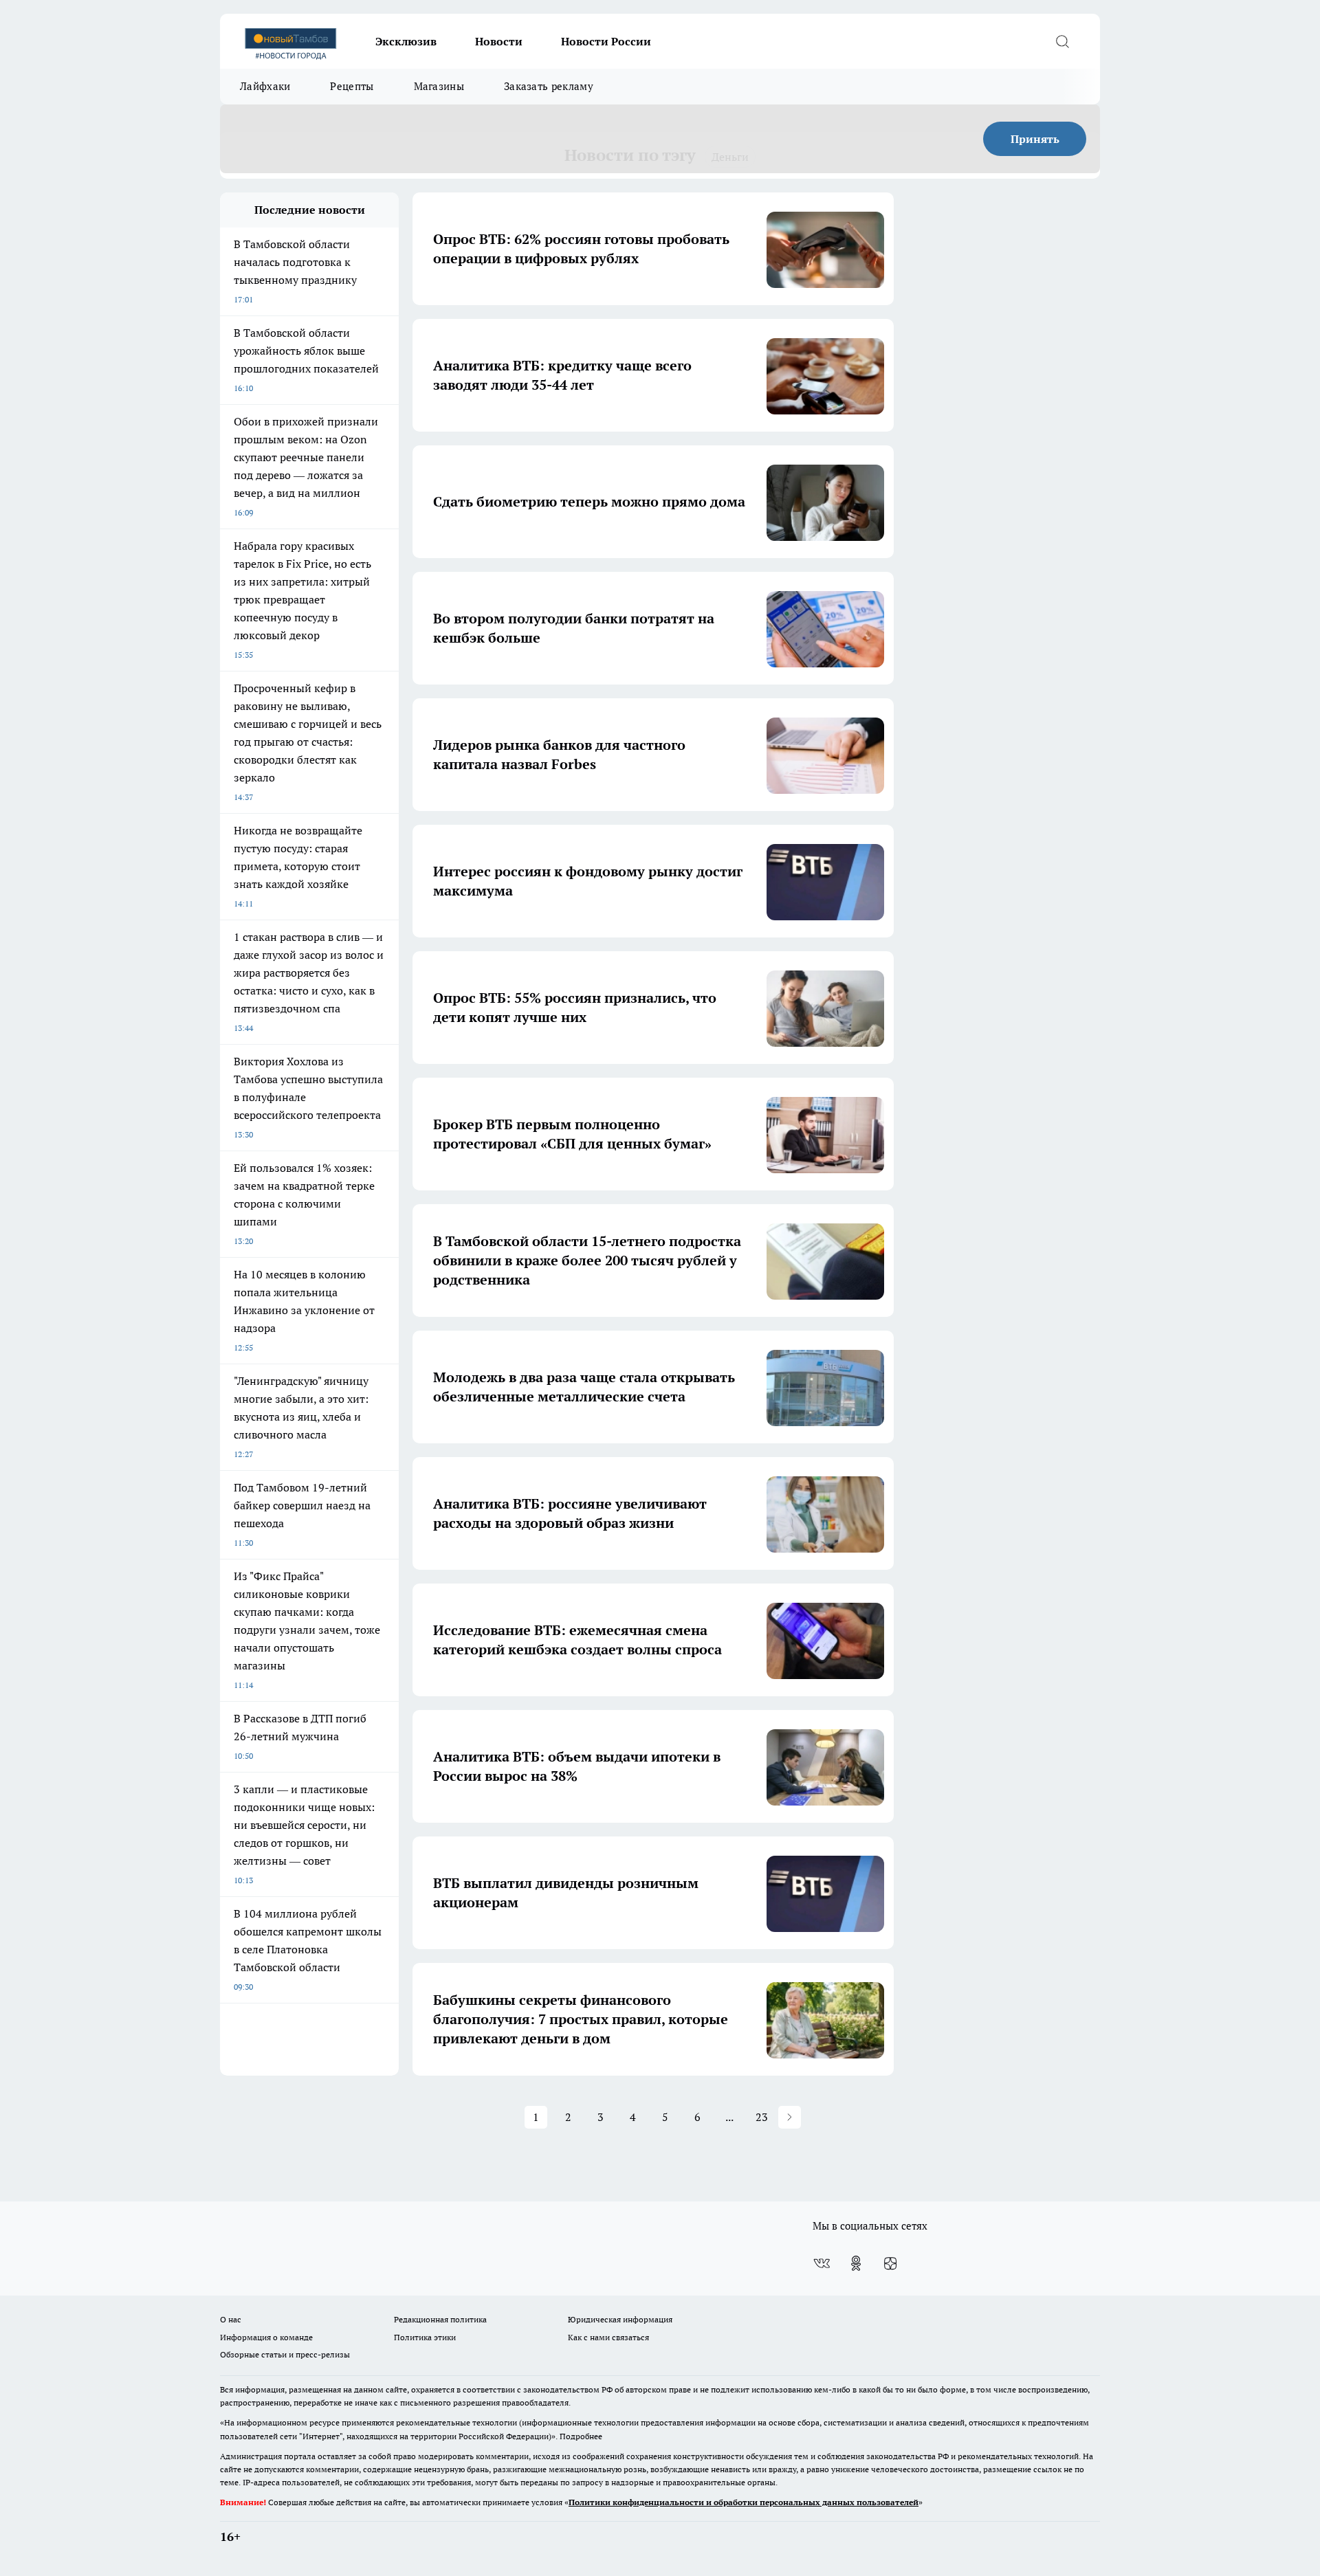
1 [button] (536, 2117)
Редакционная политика (440, 2319)
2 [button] (568, 2117)
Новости (499, 41)
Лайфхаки (265, 86)
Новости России (606, 41)
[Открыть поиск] (1062, 41)
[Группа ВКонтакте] (822, 2263)
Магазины (439, 86)
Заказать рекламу (549, 86)
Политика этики (425, 2337)
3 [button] (601, 2117)
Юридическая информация (620, 2319)
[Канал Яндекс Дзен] (890, 2263)
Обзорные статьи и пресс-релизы (285, 2354)
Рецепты (352, 86)
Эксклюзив (406, 41)
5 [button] (665, 2117)
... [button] (729, 2117)
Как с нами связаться (608, 2337)
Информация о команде (266, 2337)
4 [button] (633, 2117)
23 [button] (762, 2117)
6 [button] (697, 2117)
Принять (1035, 139)
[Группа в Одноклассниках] (856, 2263)
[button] (790, 2117)
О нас (231, 2319)
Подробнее (581, 2436)
